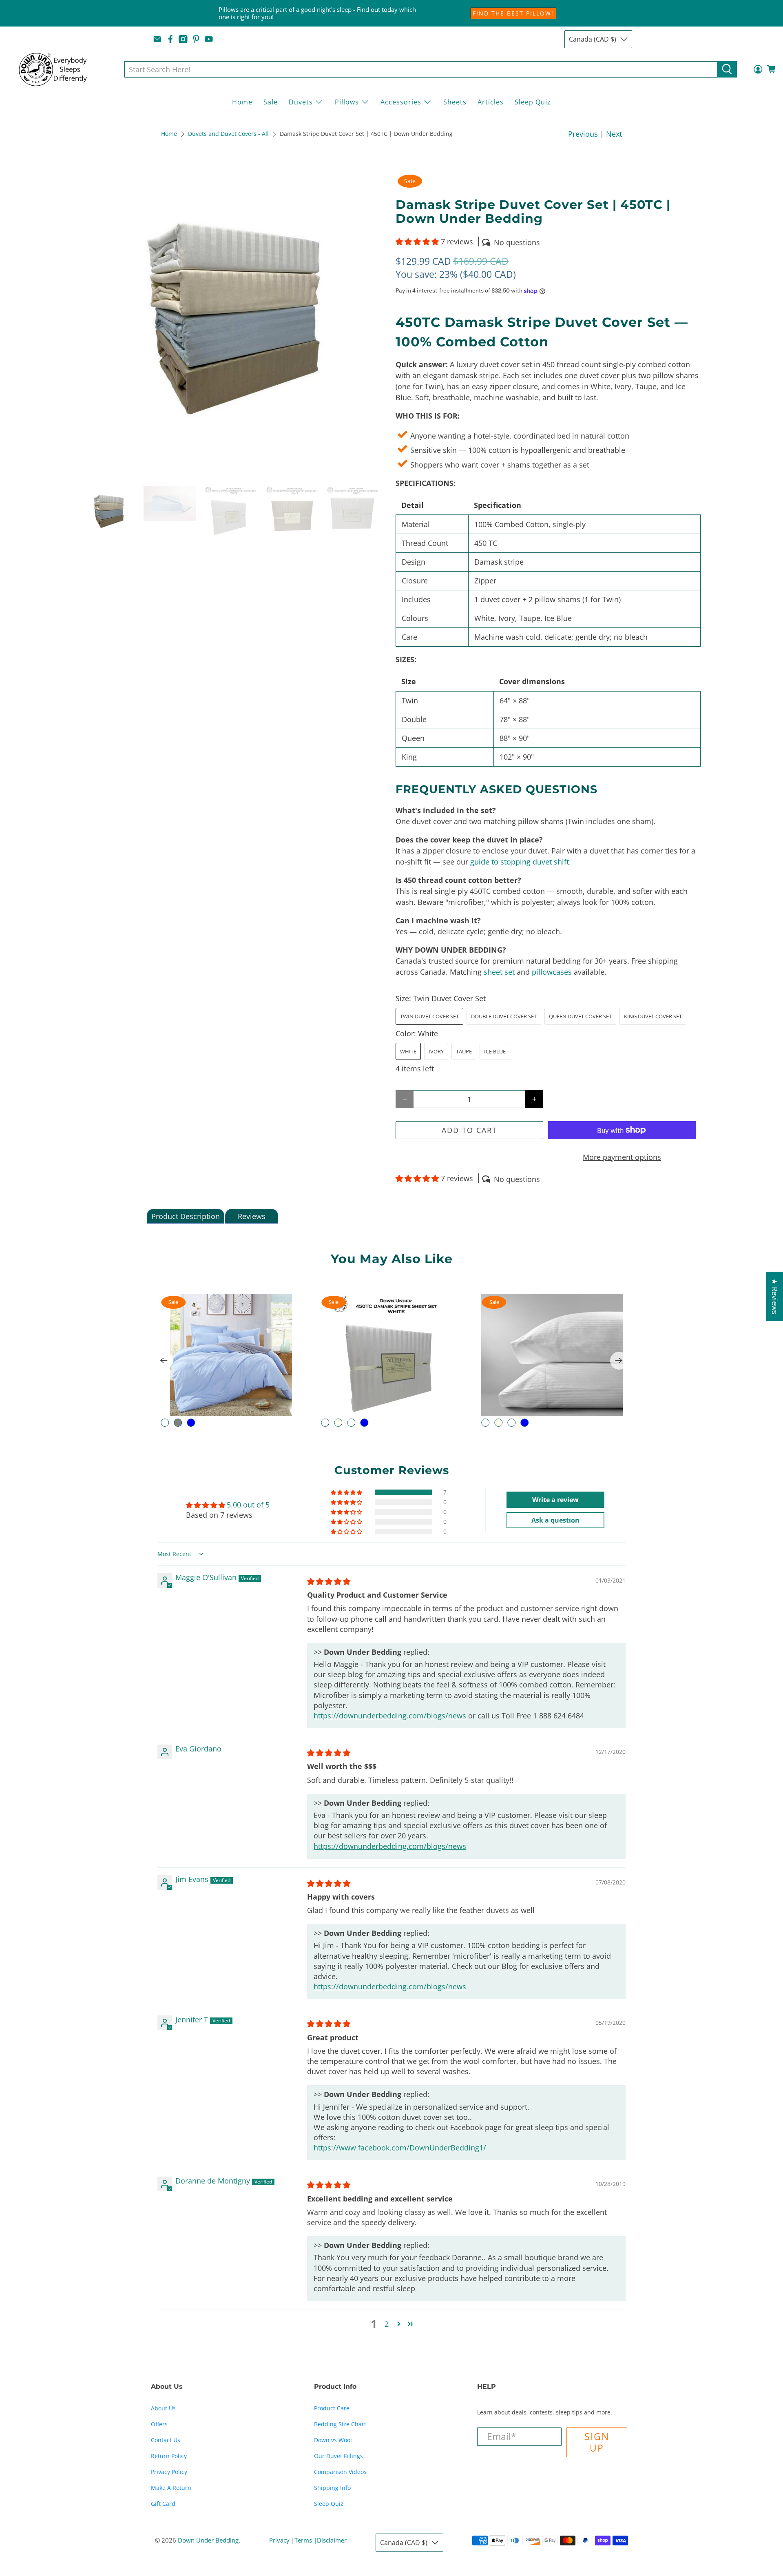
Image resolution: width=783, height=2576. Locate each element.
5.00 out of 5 (248, 1505)
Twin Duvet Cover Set (429, 1016)
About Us (163, 2408)
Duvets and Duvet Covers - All (228, 134)
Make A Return (171, 2488)
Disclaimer (332, 2540)
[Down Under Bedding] (59, 69)
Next (614, 134)
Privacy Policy (169, 2472)
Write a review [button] (555, 1500)
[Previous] (164, 1361)
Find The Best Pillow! (513, 13)
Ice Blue (495, 1051)
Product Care (332, 2408)
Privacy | (282, 2540)
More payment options (622, 1157)
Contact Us (166, 2440)
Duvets (301, 102)
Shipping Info (332, 2488)
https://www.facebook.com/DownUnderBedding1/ (400, 2148)
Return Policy (169, 2456)
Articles (491, 102)
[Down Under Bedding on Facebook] (170, 39)
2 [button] (387, 2324)
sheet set (499, 972)
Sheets (455, 102)
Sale (271, 102)
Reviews (252, 1216)
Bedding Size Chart (340, 2424)
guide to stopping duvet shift (520, 862)
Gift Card (163, 2504)
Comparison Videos (340, 2472)
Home (242, 102)
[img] (329, 1581)
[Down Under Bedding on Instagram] (183, 39)
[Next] (619, 1361)
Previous (583, 134)
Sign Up (597, 2442)
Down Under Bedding (208, 2540)
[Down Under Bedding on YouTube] (209, 39)
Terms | (306, 2540)
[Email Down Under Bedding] (157, 39)
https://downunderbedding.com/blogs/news (390, 1716)
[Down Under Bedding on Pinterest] (196, 39)
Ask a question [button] (555, 1520)
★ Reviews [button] (775, 1296)
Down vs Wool (333, 2440)
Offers (159, 2424)
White (408, 1051)
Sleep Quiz (533, 102)
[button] (417, 242)
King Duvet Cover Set (653, 1016)
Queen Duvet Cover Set (580, 1016)
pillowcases (552, 972)
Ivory (436, 1051)
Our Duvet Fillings (338, 2456)
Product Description (186, 1216)
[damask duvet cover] (235, 325)
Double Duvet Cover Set (504, 1016)
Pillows (347, 102)
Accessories (401, 102)
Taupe (464, 1051)
